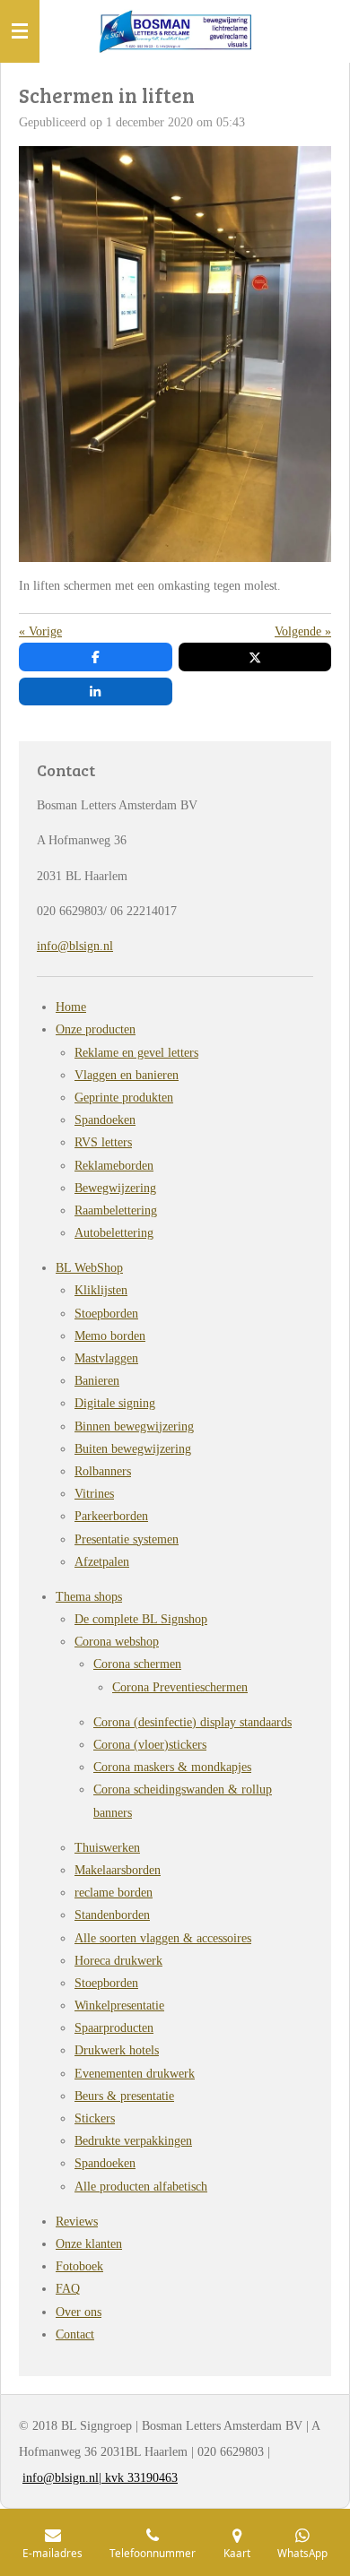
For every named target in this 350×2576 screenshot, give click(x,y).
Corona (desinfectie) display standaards (192, 1722)
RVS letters (103, 1142)
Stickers (95, 2118)
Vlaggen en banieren (127, 1075)
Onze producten (96, 1029)
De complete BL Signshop (141, 1619)
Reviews (77, 2222)
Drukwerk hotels (117, 2050)
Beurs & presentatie (124, 2096)
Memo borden (110, 1336)
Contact (75, 2334)
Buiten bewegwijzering (133, 1449)
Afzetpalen (102, 1562)
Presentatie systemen (127, 1539)
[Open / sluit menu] (20, 31)
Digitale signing (115, 1403)
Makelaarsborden (118, 1870)
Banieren (97, 1381)
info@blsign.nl (75, 946)
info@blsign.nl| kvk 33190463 (100, 2478)
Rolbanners (103, 1471)
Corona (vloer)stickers (150, 1745)
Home (71, 1007)
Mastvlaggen (106, 1358)
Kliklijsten (101, 1290)
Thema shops (89, 1597)
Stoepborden (106, 1314)
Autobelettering (114, 1233)
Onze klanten (89, 2244)
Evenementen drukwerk (135, 2074)
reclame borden (114, 1893)
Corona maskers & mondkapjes (172, 1767)
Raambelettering (116, 1210)
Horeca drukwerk (118, 1961)
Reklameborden (114, 1166)
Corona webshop (117, 1642)
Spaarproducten (114, 2028)
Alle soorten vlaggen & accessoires (163, 1938)
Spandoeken (105, 1120)
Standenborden (112, 1915)
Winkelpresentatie (119, 2005)
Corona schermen (137, 1664)
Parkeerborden (111, 1516)
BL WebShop (89, 1268)
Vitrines (94, 1494)
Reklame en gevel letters (136, 1053)
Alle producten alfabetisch (141, 2187)
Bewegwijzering (115, 1188)
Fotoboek (79, 2266)
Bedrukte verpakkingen (133, 2141)
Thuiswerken (107, 1848)
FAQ (68, 2289)
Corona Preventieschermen (180, 1687)
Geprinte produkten (124, 1098)
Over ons (79, 2312)
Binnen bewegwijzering (134, 1426)
